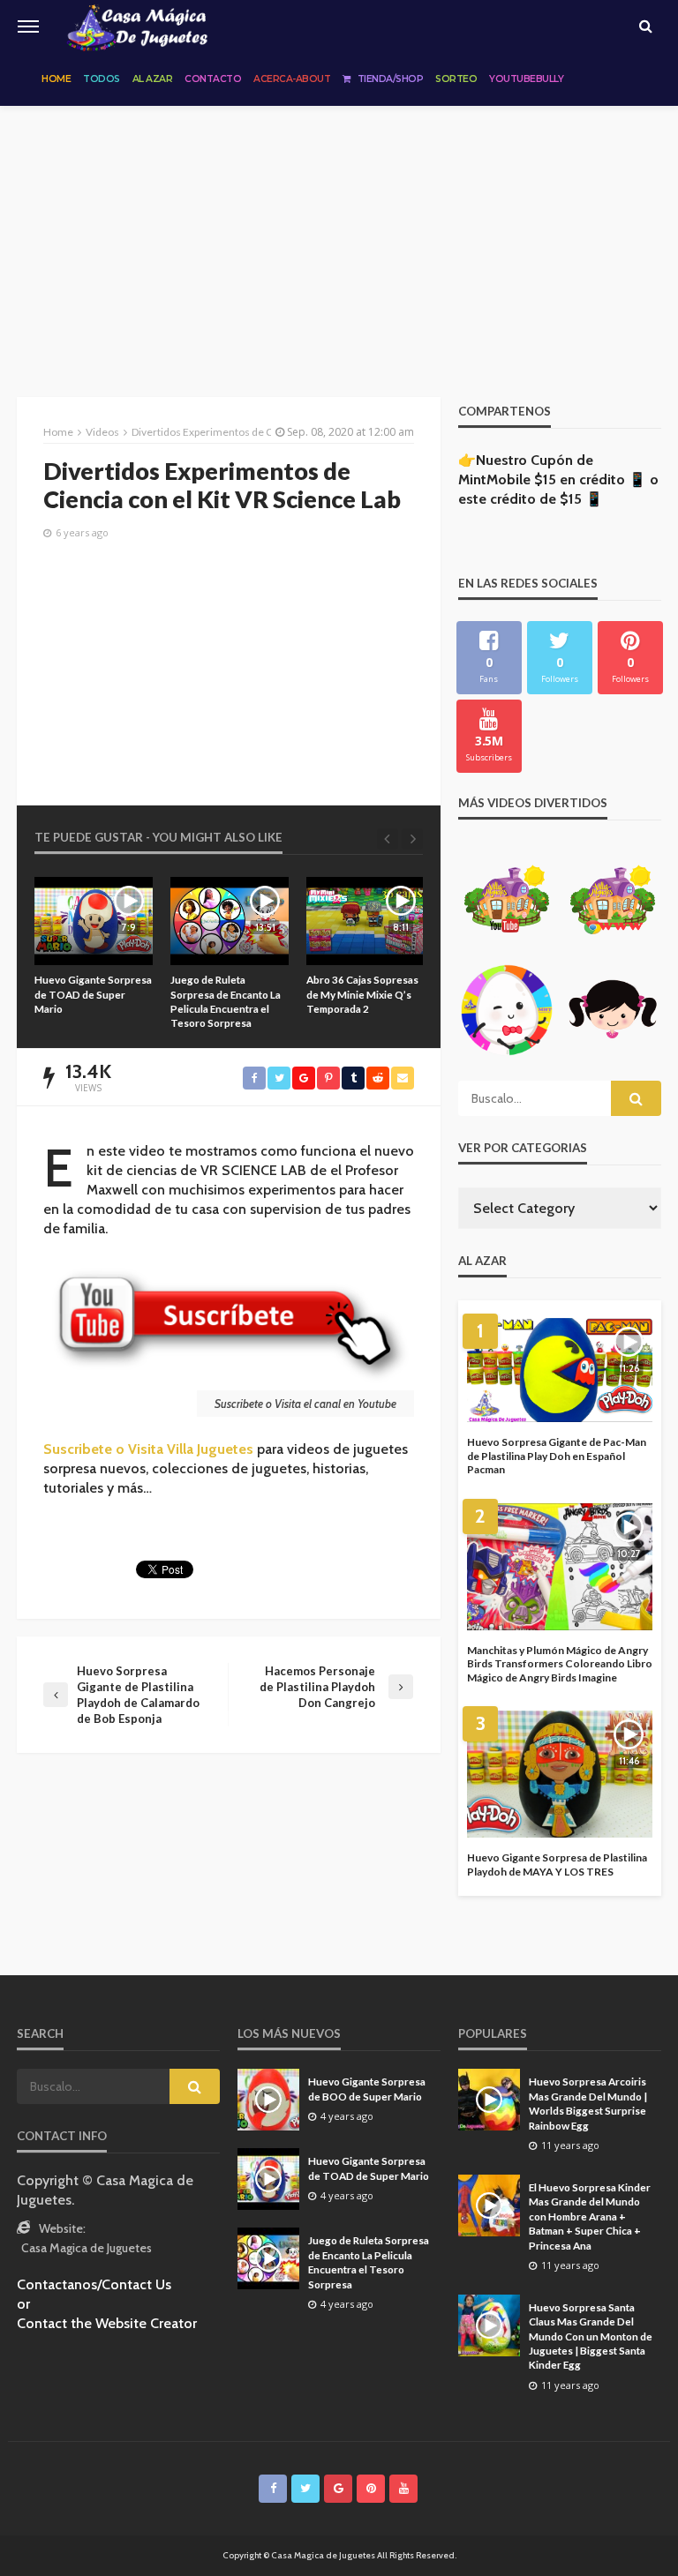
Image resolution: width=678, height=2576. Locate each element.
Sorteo (456, 79)
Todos (102, 79)
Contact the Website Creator (107, 2323)
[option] (94, 954)
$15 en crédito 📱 (590, 479)
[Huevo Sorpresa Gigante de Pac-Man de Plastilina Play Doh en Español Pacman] (560, 1370)
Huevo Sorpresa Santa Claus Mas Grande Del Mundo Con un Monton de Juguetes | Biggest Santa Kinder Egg (591, 2336)
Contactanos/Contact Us (94, 2284)
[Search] (645, 26)
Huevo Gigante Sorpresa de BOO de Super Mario (367, 2088)
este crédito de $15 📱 (531, 499)
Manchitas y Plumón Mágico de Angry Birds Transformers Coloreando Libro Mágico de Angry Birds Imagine (560, 1664)
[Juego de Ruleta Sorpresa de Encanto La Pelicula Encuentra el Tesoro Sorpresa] (94, 921)
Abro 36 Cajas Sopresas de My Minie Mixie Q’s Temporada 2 (226, 994)
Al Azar (153, 79)
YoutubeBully (526, 79)
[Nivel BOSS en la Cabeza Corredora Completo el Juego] (365, 921)
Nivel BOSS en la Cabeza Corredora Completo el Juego (364, 994)
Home (56, 79)
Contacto (213, 79)
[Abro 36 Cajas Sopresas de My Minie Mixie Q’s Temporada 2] (230, 921)
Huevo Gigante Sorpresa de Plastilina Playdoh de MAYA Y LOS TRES (557, 1865)
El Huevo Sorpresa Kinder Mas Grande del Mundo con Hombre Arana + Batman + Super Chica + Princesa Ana (590, 2216)
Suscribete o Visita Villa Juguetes (148, 1449)
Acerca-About (292, 79)
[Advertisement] (339, 238)
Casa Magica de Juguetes (87, 2248)
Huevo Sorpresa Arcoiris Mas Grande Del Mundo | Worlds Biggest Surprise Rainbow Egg (588, 2103)
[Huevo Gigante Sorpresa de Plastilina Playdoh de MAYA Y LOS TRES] (560, 1774)
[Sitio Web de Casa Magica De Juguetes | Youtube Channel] (137, 26)
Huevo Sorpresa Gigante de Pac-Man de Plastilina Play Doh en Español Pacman (557, 1456)
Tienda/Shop (391, 79)
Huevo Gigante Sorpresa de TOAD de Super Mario (369, 2168)
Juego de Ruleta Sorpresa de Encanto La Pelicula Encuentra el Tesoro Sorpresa (90, 1001)
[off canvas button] (28, 26)
